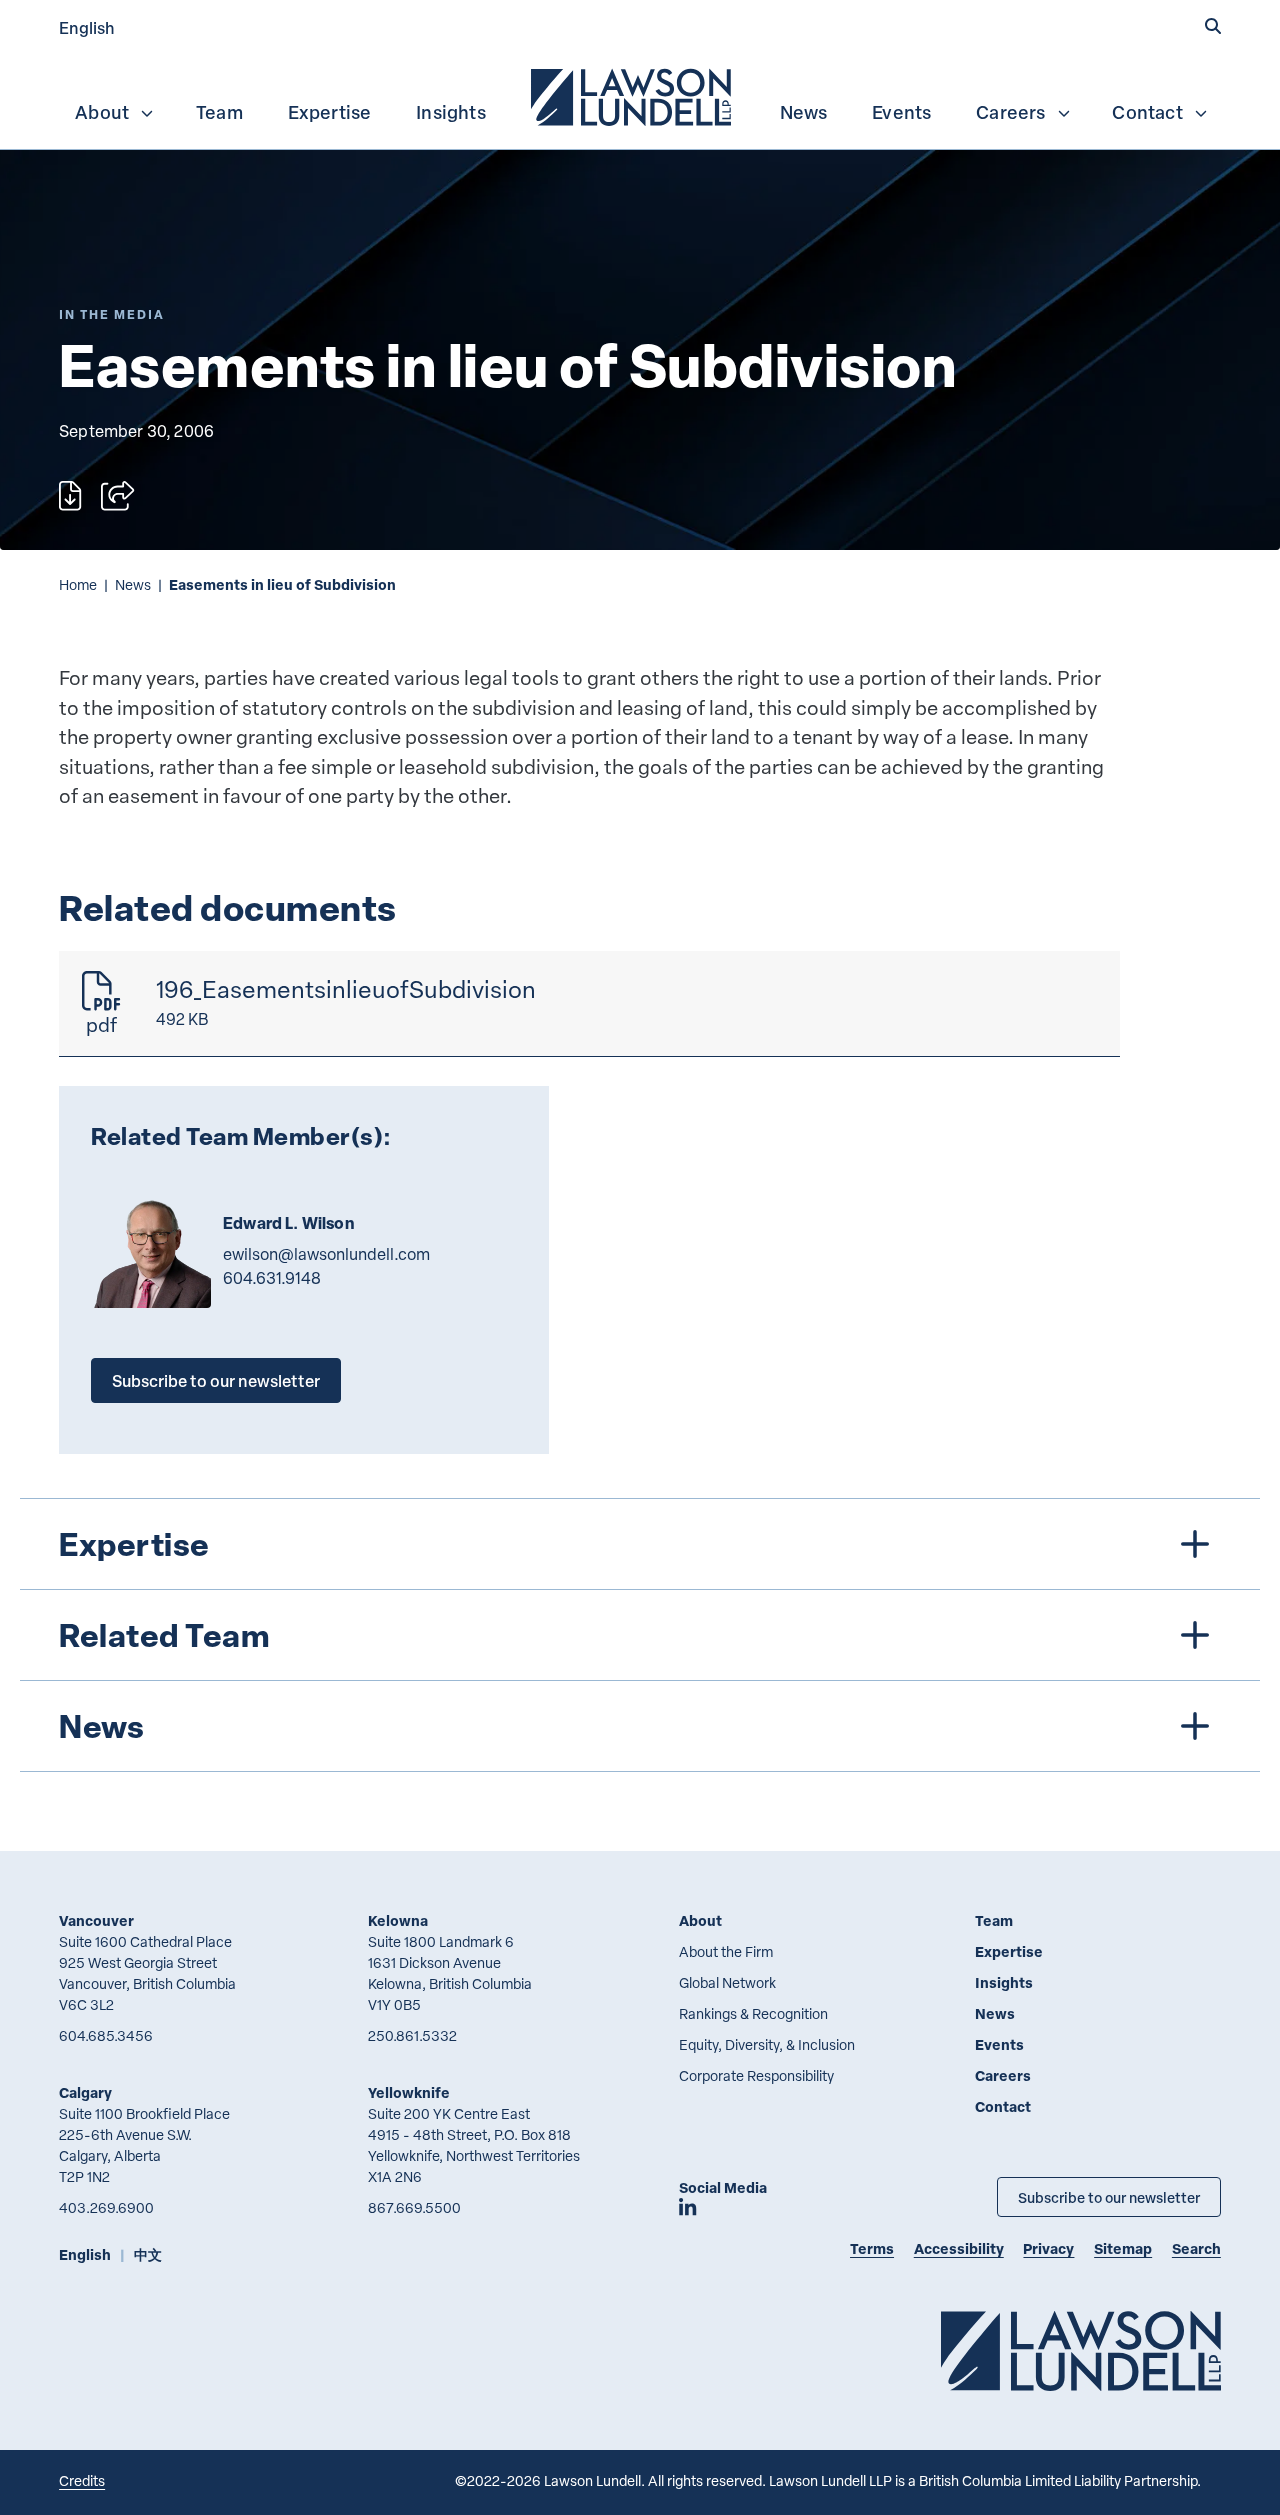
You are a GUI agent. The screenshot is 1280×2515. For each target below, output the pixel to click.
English (87, 27)
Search (1196, 2248)
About (102, 112)
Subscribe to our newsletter (216, 1380)
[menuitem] (633, 95)
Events (901, 112)
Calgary (85, 2092)
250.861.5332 (412, 2035)
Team (219, 112)
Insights (451, 112)
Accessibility (959, 2248)
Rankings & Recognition (753, 2013)
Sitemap (1123, 2248)
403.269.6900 (106, 2207)
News (804, 112)
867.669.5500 (414, 2207)
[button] (1213, 27)
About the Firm (726, 1951)
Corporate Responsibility (756, 2075)
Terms (872, 2248)
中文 (148, 2254)
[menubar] (640, 95)
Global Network (727, 1982)
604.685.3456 (106, 2035)
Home (78, 584)
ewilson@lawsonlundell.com (326, 1254)
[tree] (640, 1635)
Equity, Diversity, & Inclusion (767, 2044)
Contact (1147, 112)
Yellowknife (409, 2092)
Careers (1010, 112)
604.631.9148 (272, 1278)
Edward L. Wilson (288, 1223)
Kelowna (398, 1920)
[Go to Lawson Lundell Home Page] (1081, 2350)
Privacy (1048, 2248)
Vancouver (96, 1920)
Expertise (330, 112)
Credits (82, 2480)
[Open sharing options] (117, 496)
